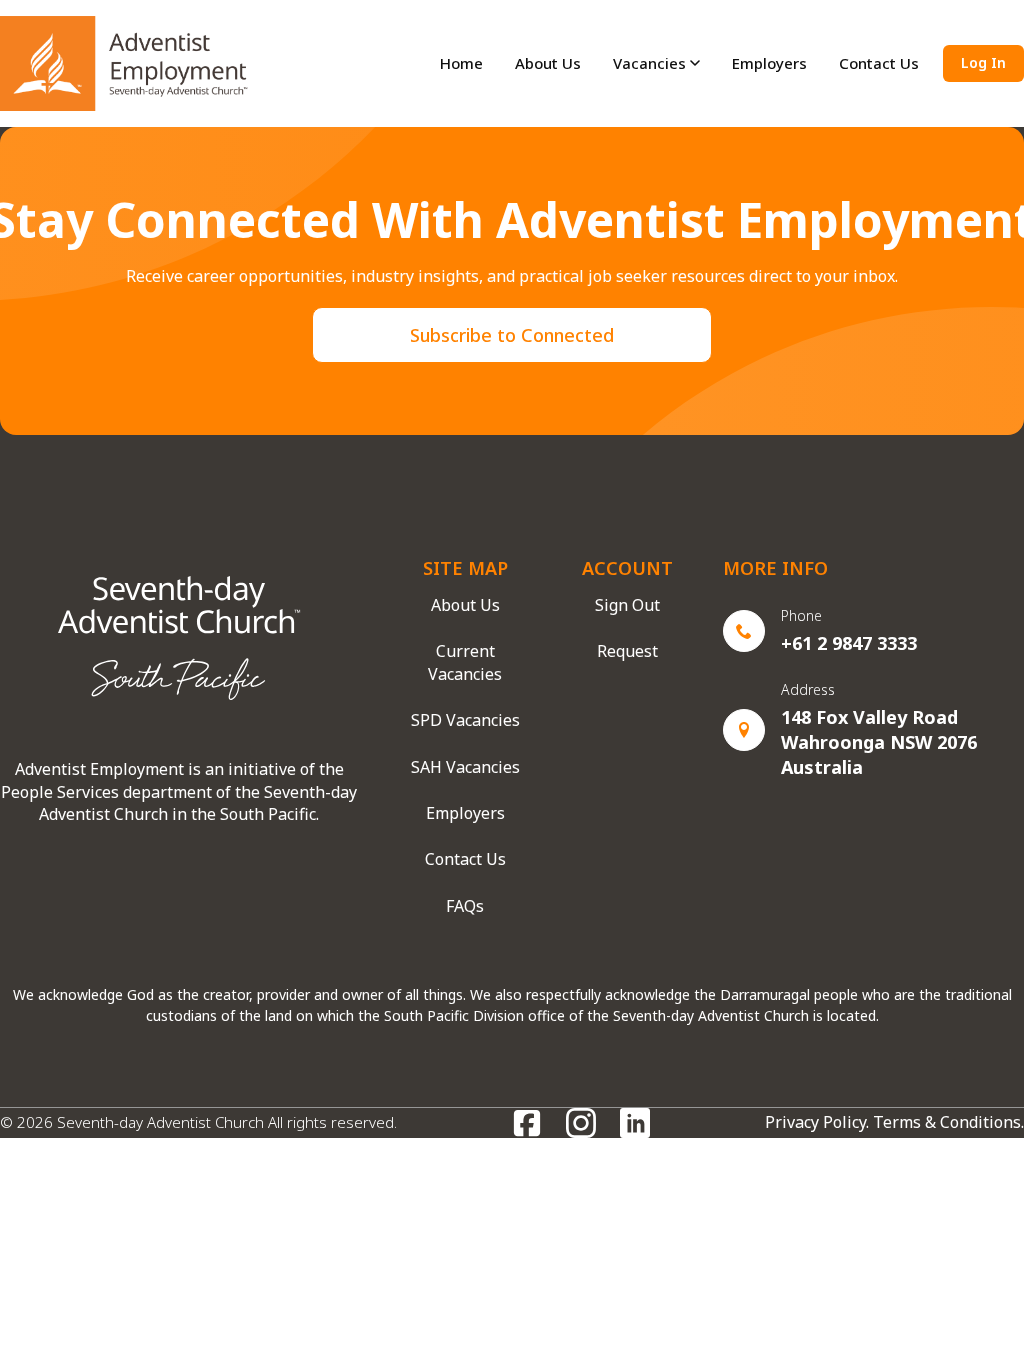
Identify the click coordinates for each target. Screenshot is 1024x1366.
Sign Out (627, 605)
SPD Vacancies (465, 720)
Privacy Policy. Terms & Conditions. (894, 1122)
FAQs (465, 906)
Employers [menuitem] (769, 63)
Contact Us (465, 859)
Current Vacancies (465, 662)
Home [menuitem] (461, 63)
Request (627, 651)
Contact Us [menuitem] (879, 63)
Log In (983, 62)
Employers (465, 813)
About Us (465, 605)
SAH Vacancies (465, 767)
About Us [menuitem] (548, 63)
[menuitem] (656, 63)
